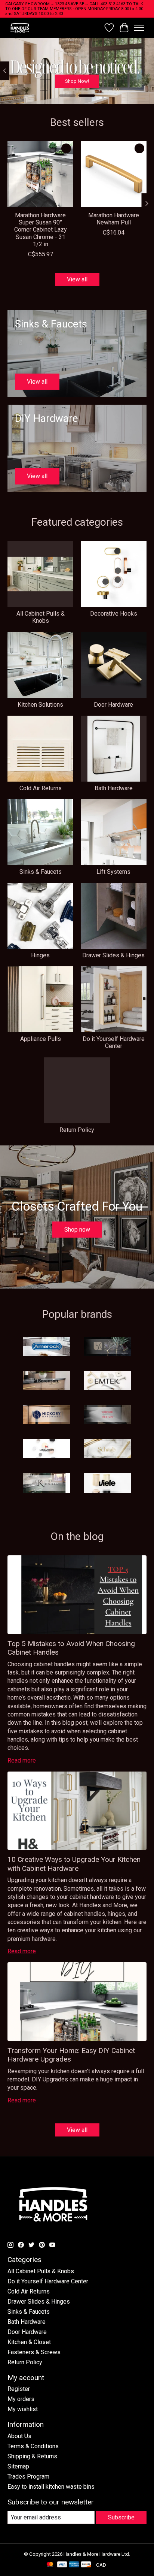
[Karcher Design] (107, 1415)
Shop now (77, 1230)
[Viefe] (107, 1484)
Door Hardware (113, 705)
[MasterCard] (50, 2565)
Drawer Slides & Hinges (113, 955)
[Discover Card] (86, 2565)
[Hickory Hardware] (47, 1415)
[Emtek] (107, 1381)
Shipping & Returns (32, 2456)
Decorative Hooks (114, 614)
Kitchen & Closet (29, 2342)
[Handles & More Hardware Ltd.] (20, 28)
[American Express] (74, 2565)
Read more (22, 1760)
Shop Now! (77, 81)
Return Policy (77, 1130)
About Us (19, 2436)
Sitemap (18, 2466)
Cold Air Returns (41, 788)
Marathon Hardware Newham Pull (114, 219)
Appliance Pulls (41, 1039)
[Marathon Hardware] (47, 1449)
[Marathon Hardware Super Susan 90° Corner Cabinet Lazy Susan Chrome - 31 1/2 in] (40, 174)
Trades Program (28, 2477)
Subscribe (121, 2517)
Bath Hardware (114, 788)
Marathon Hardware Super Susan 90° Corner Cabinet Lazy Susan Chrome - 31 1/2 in (41, 230)
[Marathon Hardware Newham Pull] (114, 174)
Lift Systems (113, 872)
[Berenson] (47, 1381)
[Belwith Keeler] (107, 1347)
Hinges (40, 955)
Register (19, 2389)
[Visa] (62, 2565)
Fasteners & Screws (34, 2352)
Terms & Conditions (33, 2446)
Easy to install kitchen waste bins (51, 2487)
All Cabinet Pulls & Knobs (41, 617)
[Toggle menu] (139, 28)
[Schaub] (107, 1449)
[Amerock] (47, 1347)
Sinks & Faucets (41, 872)
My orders (21, 2399)
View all (77, 279)
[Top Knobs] (47, 1484)
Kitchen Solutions (40, 705)
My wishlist (23, 2409)
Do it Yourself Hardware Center (114, 1042)
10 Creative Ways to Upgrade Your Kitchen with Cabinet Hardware (74, 1864)
